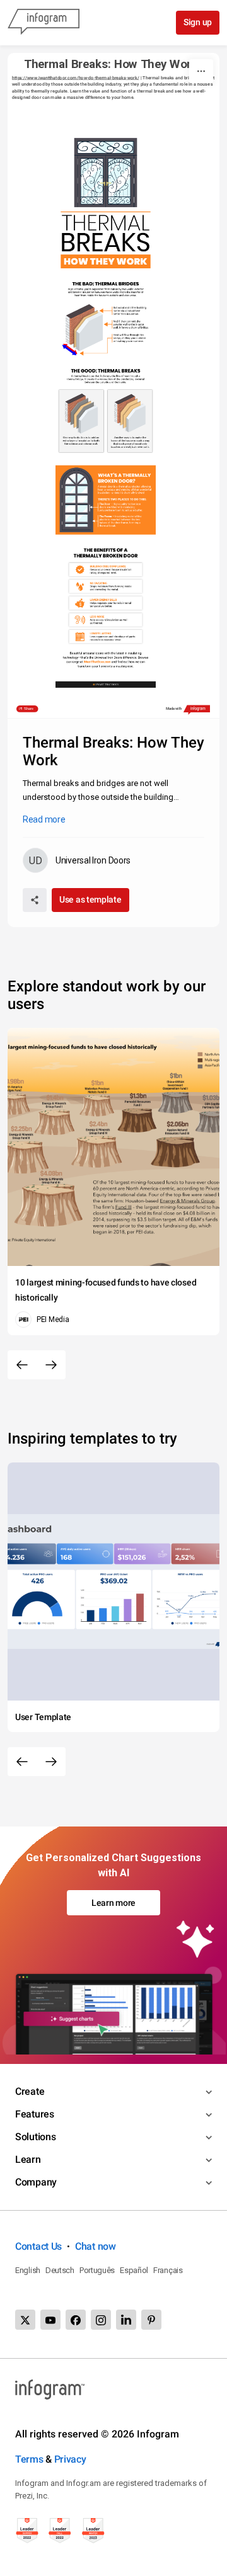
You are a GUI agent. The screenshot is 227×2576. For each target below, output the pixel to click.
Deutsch (60, 2270)
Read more (44, 819)
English (28, 2270)
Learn (28, 2159)
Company (36, 2182)
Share (29, 709)
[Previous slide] (22, 1365)
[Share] (35, 900)
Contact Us (38, 2246)
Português (97, 2270)
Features (35, 2114)
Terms (29, 2459)
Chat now (96, 2246)
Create (30, 2091)
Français (168, 2270)
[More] (201, 71)
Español (134, 2270)
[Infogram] (44, 23)
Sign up (198, 22)
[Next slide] (51, 1365)
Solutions (35, 2137)
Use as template (90, 899)
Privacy (70, 2459)
